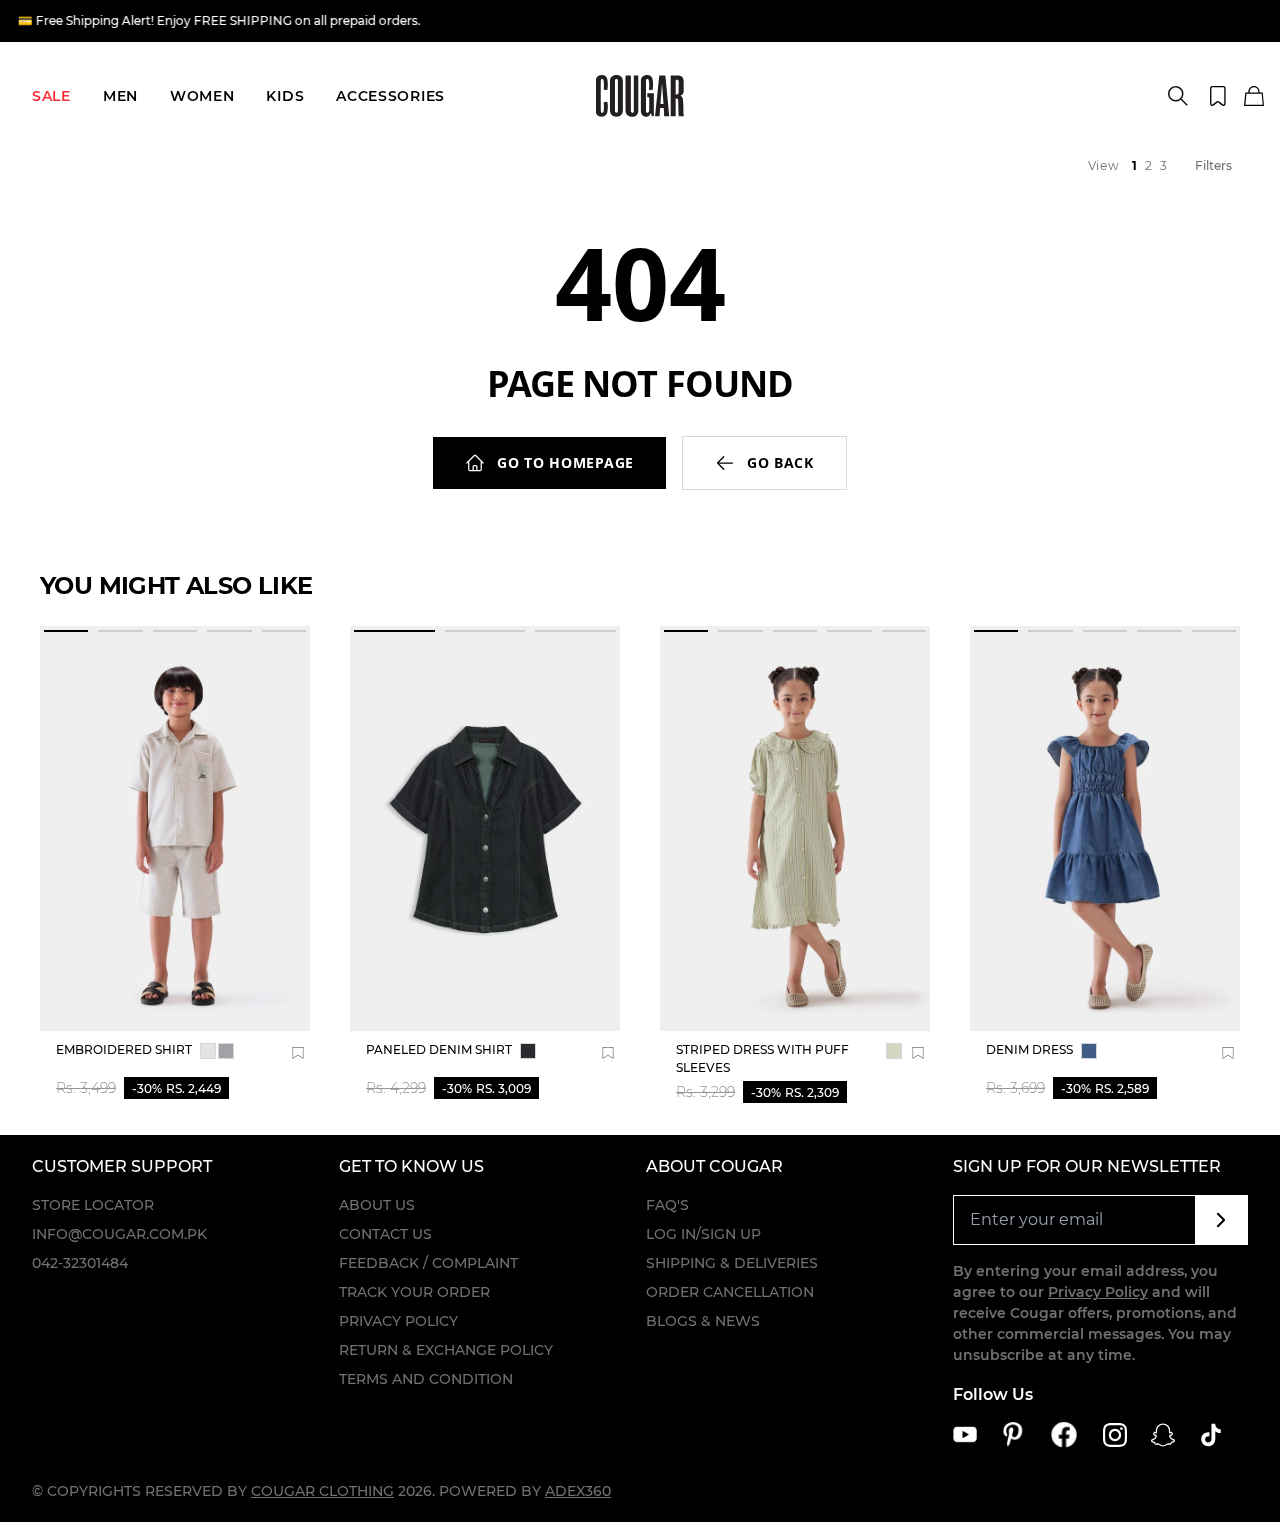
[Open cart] (1254, 97)
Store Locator (93, 1205)
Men (120, 96)
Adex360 (578, 1491)
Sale (51, 96)
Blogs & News (703, 1321)
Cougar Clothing (322, 1491)
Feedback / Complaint (428, 1263)
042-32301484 (80, 1263)
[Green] (894, 1051)
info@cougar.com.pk (119, 1234)
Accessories (390, 96)
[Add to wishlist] (298, 1053)
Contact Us (385, 1234)
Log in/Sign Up (703, 1234)
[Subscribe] (1221, 1220)
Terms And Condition (426, 1379)
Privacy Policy (398, 1321)
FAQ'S (667, 1205)
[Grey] (208, 1051)
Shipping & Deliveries (732, 1263)
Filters (1213, 165)
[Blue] (1089, 1051)
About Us (377, 1205)
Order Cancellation (730, 1292)
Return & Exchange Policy (446, 1350)
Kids (285, 96)
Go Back (780, 462)
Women (202, 96)
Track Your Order (414, 1292)
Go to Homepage (565, 462)
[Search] (1178, 96)
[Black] (528, 1051)
